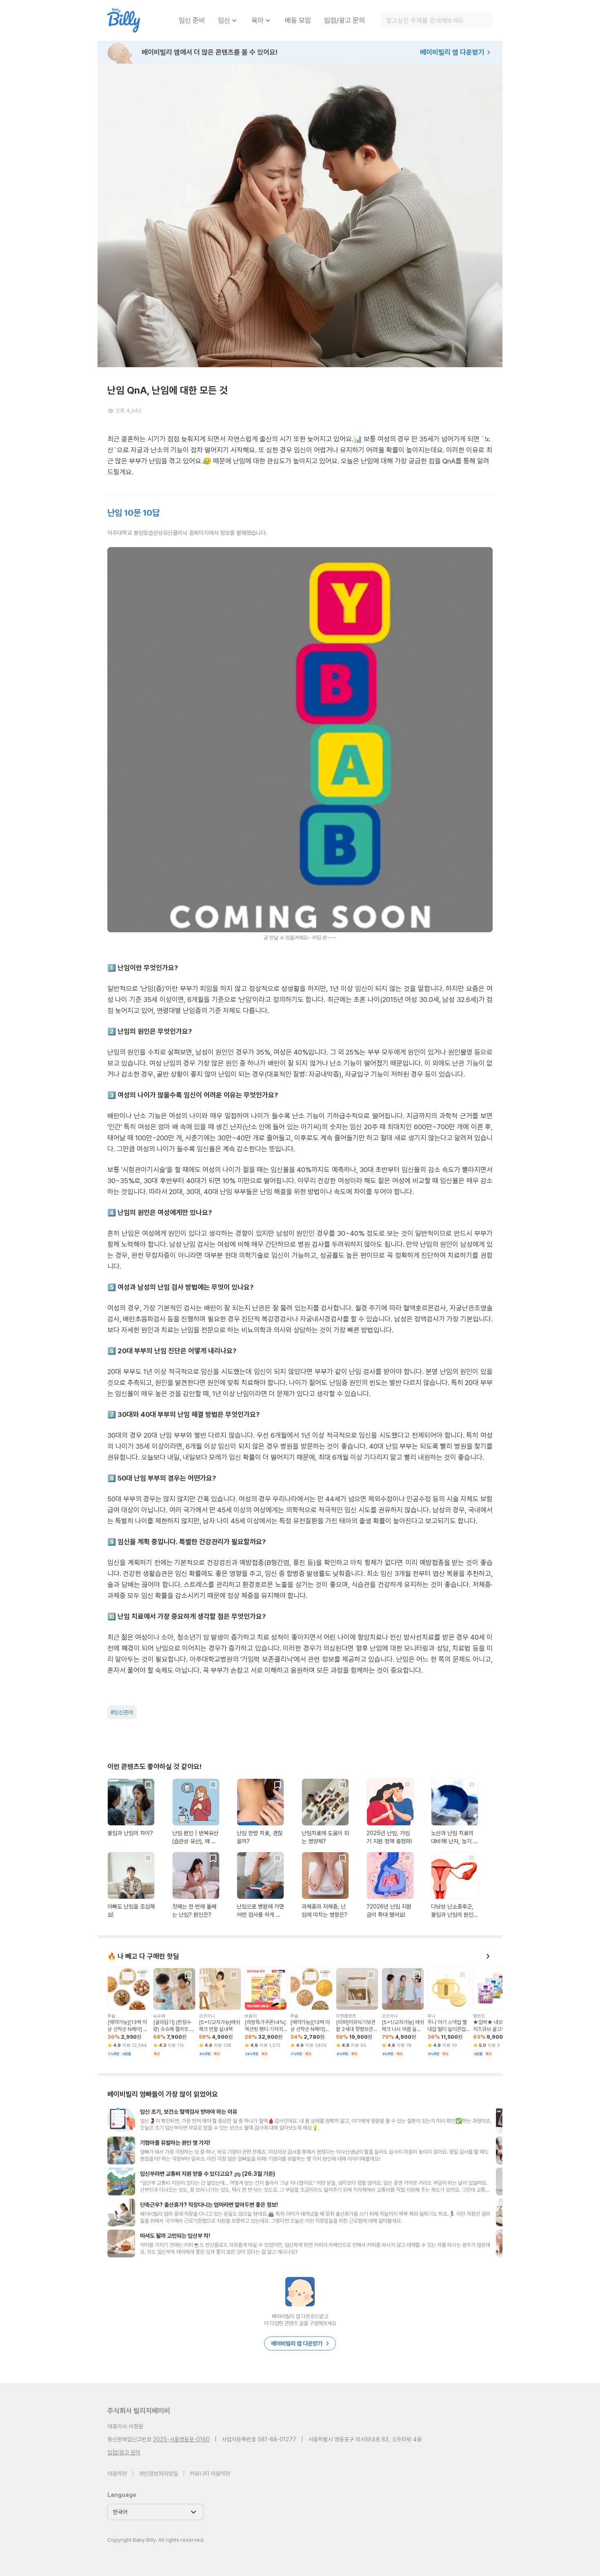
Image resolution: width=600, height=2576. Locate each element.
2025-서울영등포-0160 (181, 2439)
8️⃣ (112, 1478)
